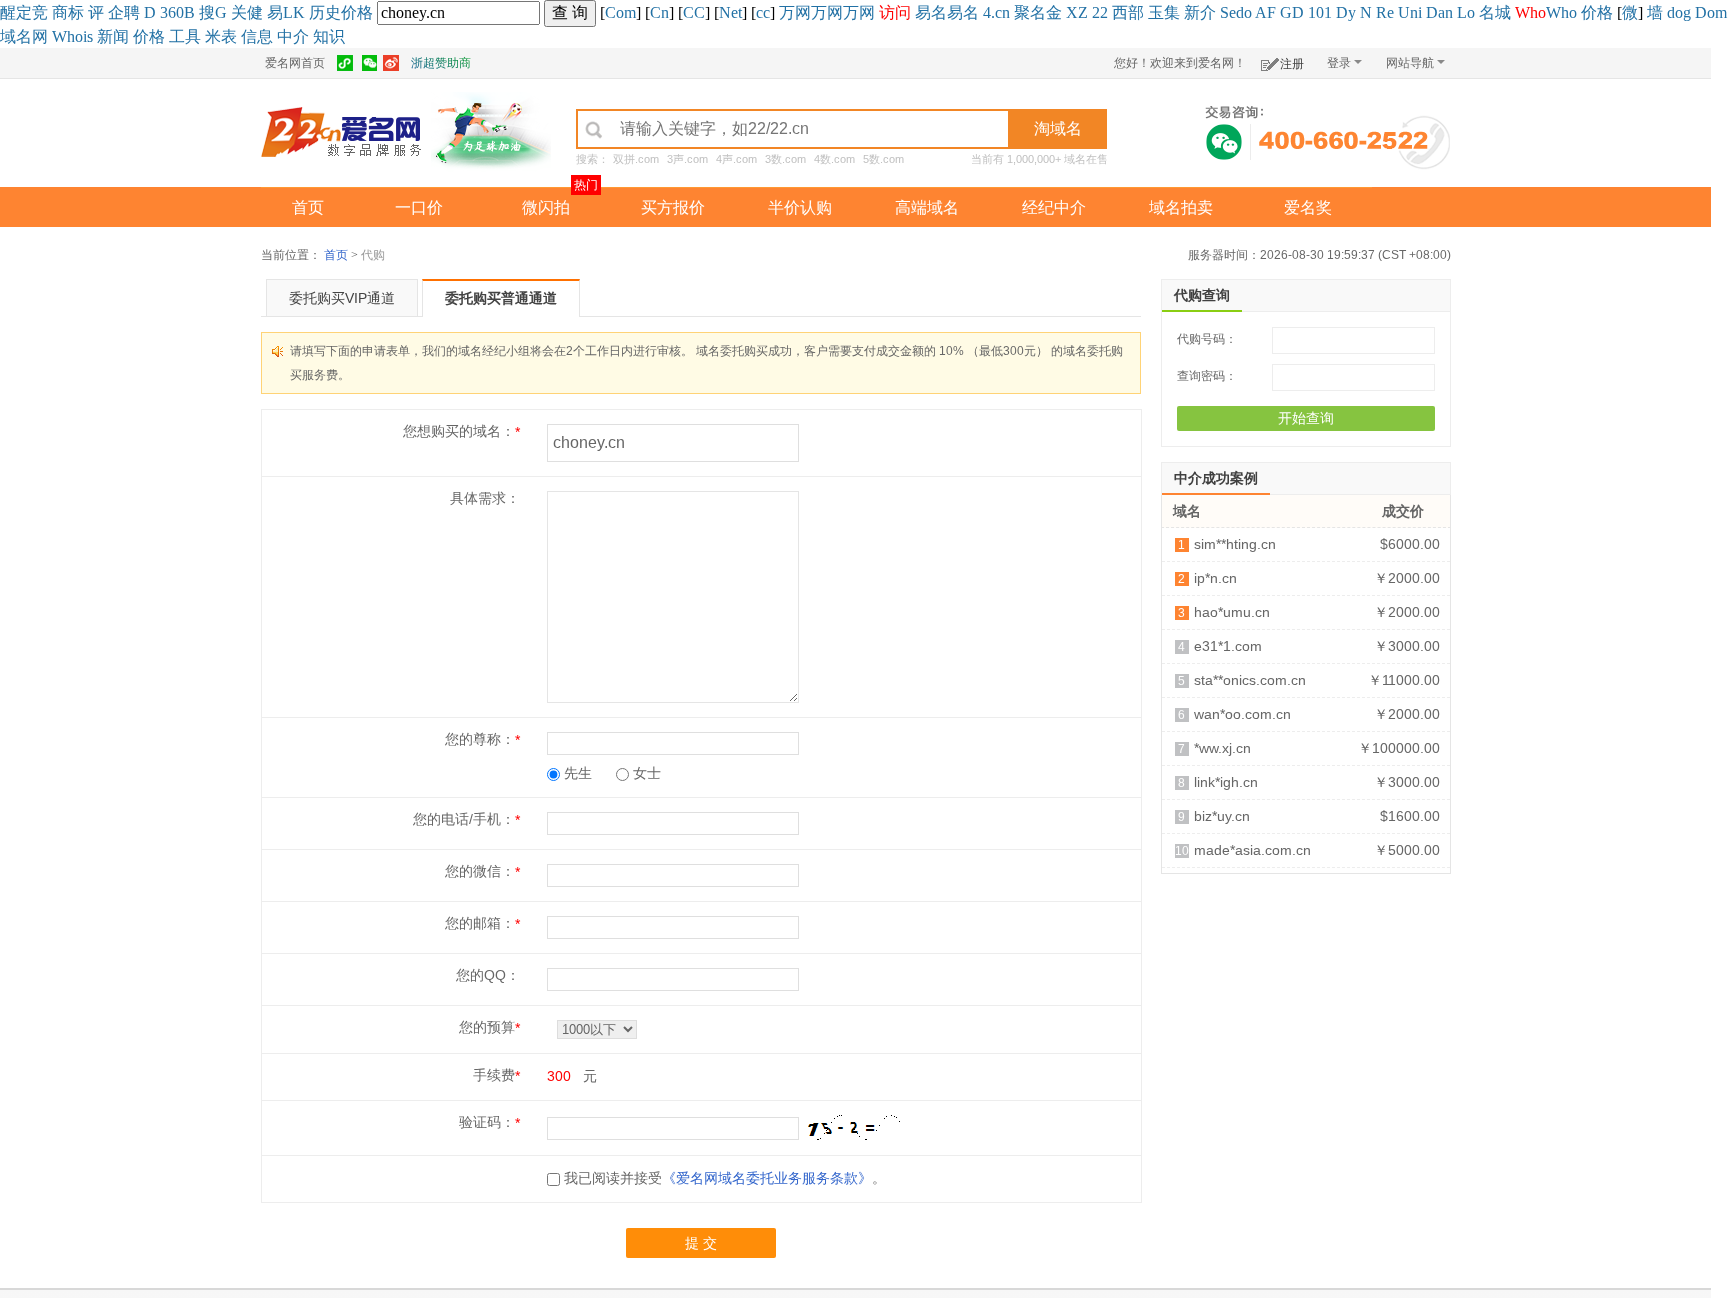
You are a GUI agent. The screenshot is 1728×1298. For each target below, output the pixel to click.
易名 (931, 12)
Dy (1346, 12)
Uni (1410, 12)
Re (1385, 12)
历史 (325, 12)
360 (172, 12)
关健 (247, 12)
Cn (659, 12)
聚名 (1030, 12)
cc (763, 12)
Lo (1466, 12)
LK (294, 12)
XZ (1077, 12)
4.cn (996, 12)
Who (1561, 12)
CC (694, 12)
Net (730, 12)
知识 (329, 36)
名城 (1495, 12)
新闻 (113, 36)
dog (1679, 12)
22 (1100, 12)
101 (1320, 12)
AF (1265, 12)
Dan (1439, 12)
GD (1292, 12)
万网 (795, 12)
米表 (221, 36)
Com (620, 12)
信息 (257, 36)
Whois (72, 36)
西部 (1128, 12)
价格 (357, 12)
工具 (185, 36)
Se (1228, 12)
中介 (293, 36)
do (1244, 12)
